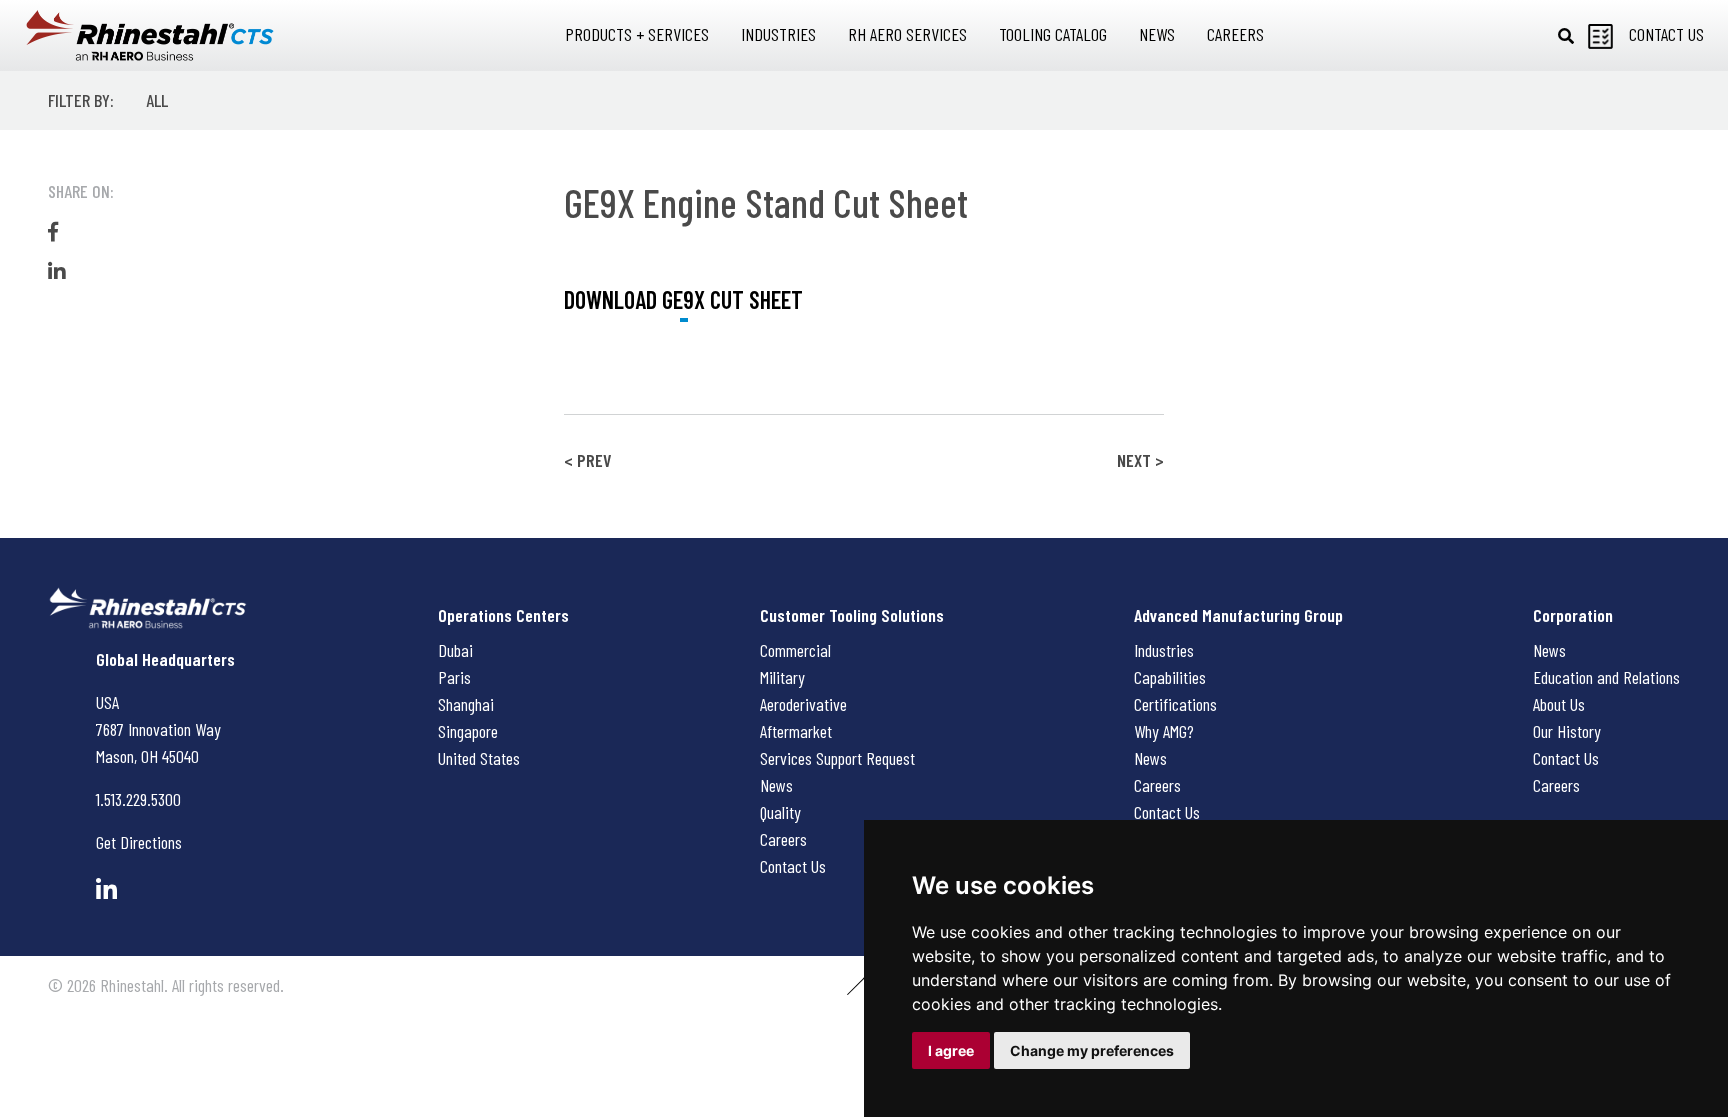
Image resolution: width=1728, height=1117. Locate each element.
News (776, 785)
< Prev (587, 460)
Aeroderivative (803, 704)
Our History (1567, 731)
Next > (1140, 460)
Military (782, 677)
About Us (1559, 704)
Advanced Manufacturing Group (1238, 615)
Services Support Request (837, 758)
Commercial (795, 650)
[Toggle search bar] (1566, 36)
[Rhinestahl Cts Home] (150, 35)
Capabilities (1170, 677)
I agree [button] (951, 1050)
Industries (1164, 650)
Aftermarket (796, 731)
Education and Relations (1606, 677)
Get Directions (139, 842)
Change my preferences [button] (1092, 1050)
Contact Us (793, 866)
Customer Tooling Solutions (852, 615)
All (157, 100)
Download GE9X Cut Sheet (683, 299)
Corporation (1573, 615)
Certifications (1175, 704)
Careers (783, 839)
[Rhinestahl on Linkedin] (106, 889)
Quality (780, 812)
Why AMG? (1164, 731)
